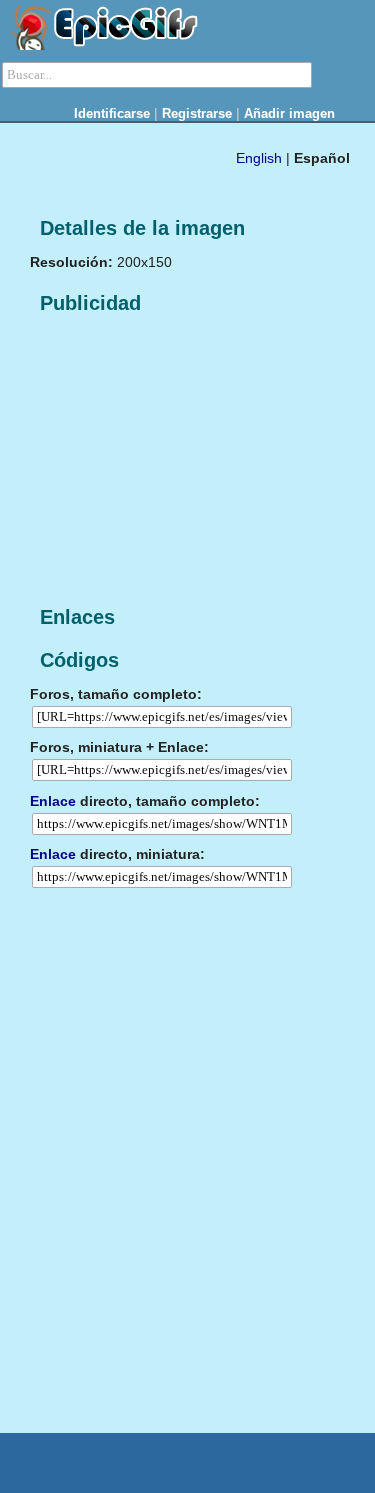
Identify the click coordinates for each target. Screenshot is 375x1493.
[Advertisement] (180, 461)
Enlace (53, 801)
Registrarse (197, 113)
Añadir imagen (289, 113)
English (259, 158)
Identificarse (112, 113)
